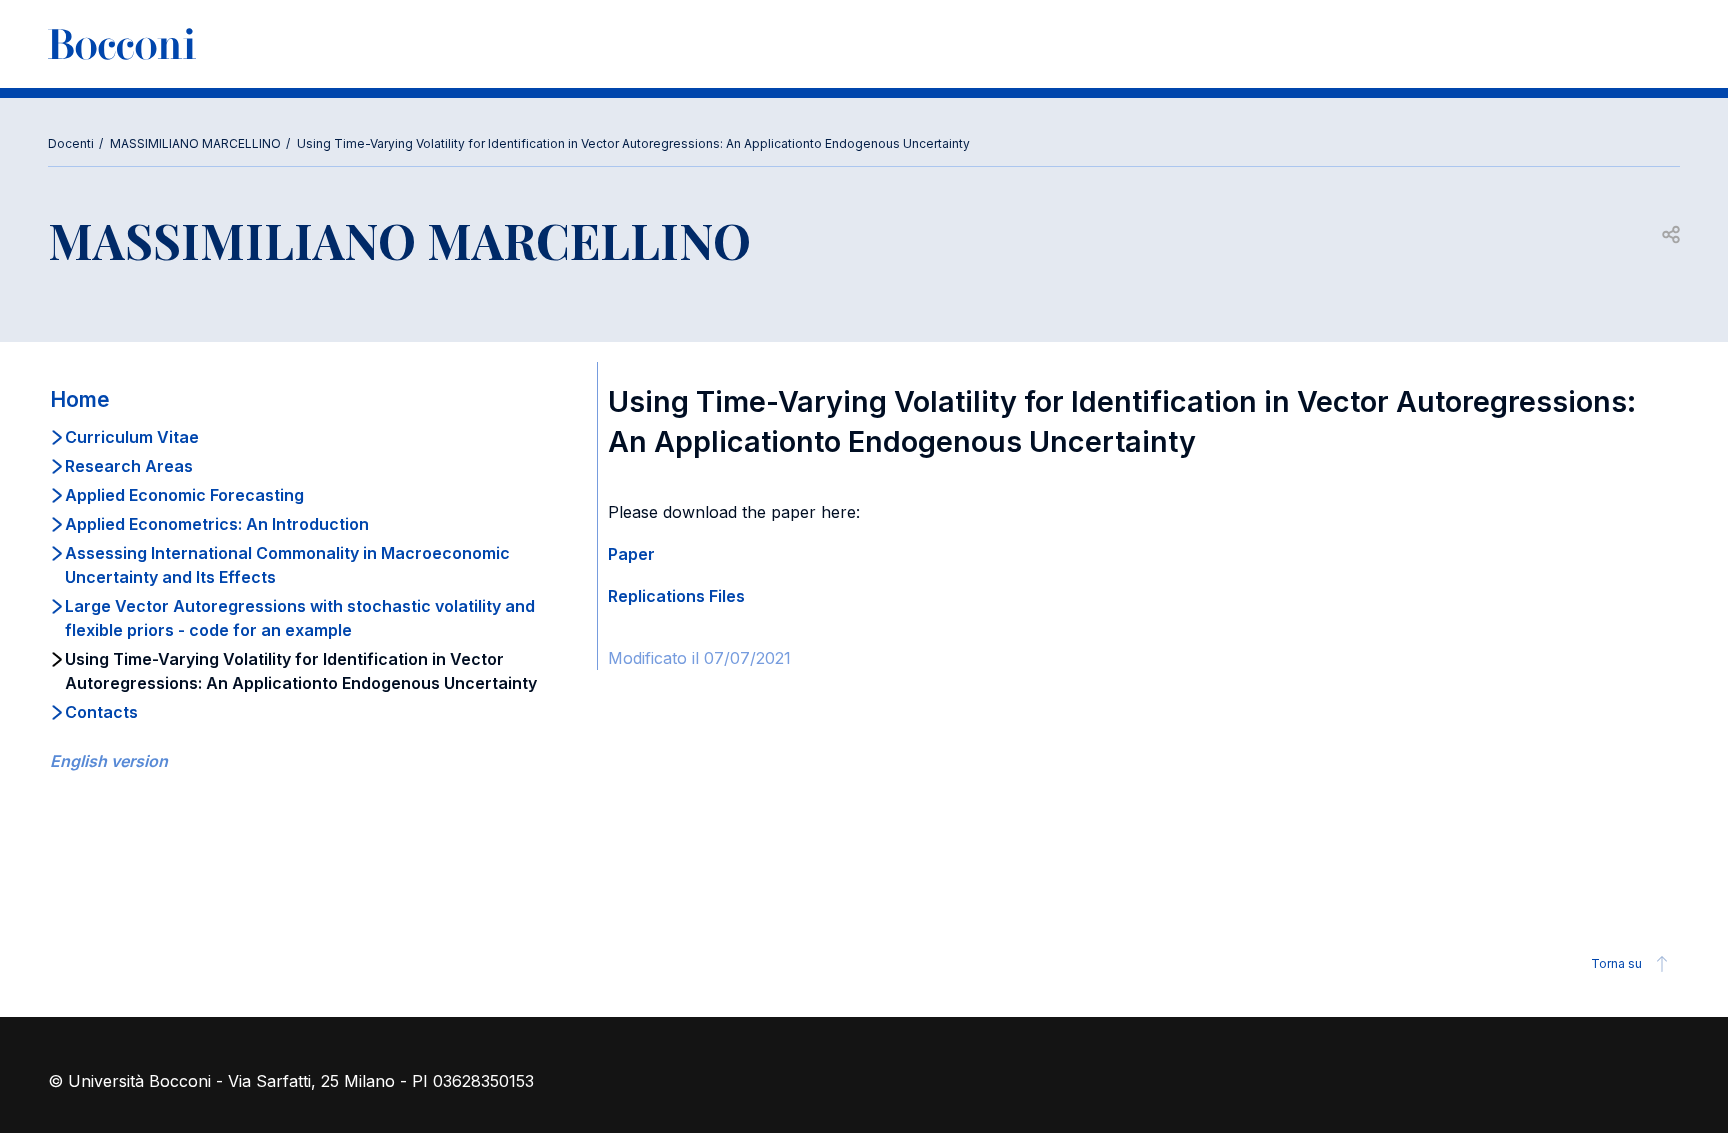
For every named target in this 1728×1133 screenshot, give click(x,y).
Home (80, 399)
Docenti (71, 143)
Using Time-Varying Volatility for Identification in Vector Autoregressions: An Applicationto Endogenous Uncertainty (633, 143)
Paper (631, 554)
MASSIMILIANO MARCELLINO (195, 143)
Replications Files (676, 596)
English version (109, 761)
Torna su (1616, 963)
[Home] (122, 44)
